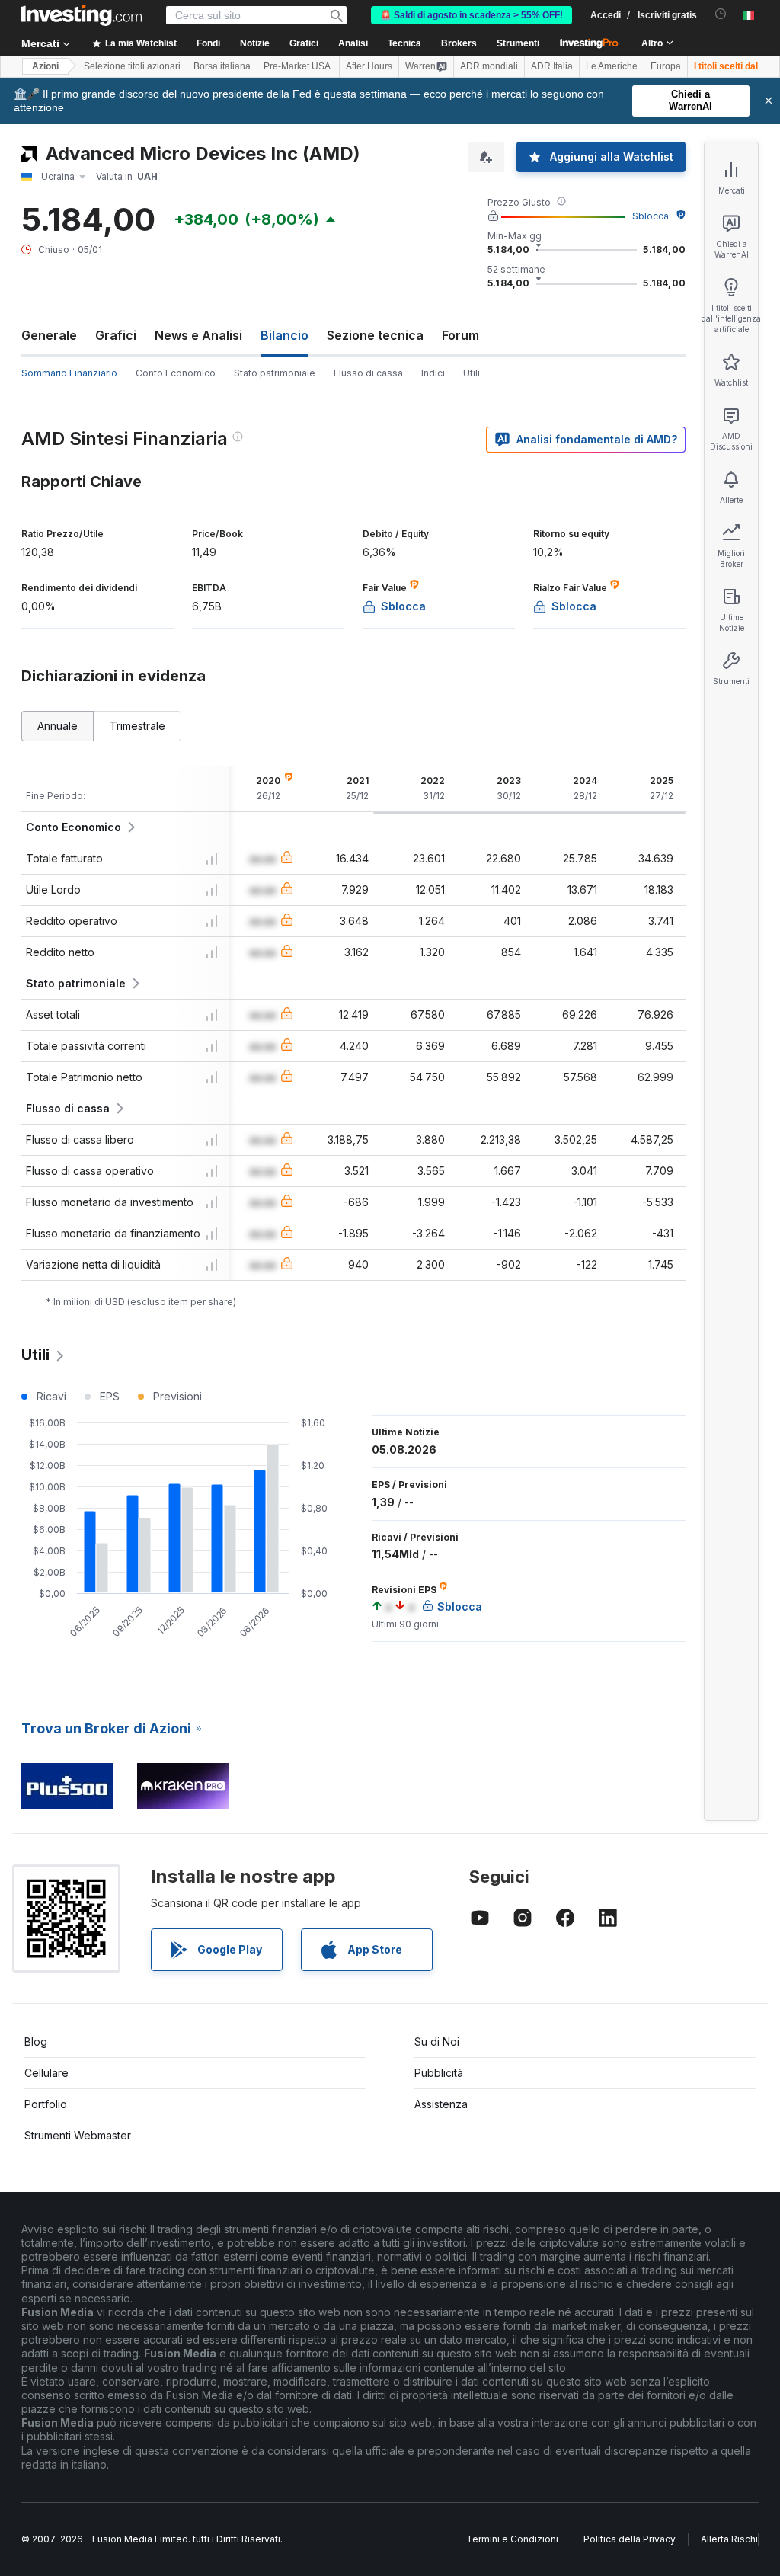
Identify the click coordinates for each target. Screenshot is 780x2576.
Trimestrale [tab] (137, 726)
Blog (36, 2042)
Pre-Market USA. (298, 66)
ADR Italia (552, 66)
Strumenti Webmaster (78, 2135)
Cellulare (46, 2073)
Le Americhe (612, 66)
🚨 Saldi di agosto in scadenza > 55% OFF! (472, 15)
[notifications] (721, 14)
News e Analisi (198, 335)
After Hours (369, 66)
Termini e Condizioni (512, 2539)
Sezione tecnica (375, 335)
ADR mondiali (489, 66)
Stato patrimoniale (275, 373)
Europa (666, 66)
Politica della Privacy (630, 2539)
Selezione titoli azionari (132, 66)
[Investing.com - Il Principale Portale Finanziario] (82, 15)
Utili (472, 373)
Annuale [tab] (58, 726)
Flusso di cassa (368, 373)
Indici (433, 373)
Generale (49, 335)
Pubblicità (439, 2073)
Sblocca (651, 216)
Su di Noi (437, 2042)
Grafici (116, 335)
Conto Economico (176, 373)
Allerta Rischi (729, 2539)
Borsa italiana (222, 66)
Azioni (45, 66)
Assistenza (441, 2104)
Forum (460, 335)
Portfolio (46, 2104)
